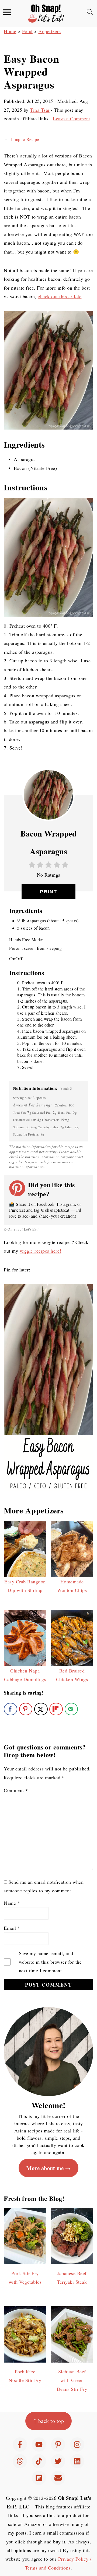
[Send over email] (71, 1709)
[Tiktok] (39, 2461)
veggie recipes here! (41, 1251)
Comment (16, 1790)
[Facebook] (20, 2445)
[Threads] (20, 2461)
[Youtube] (39, 2445)
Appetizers (49, 31)
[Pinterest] (58, 2445)
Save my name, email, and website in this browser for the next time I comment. (50, 1962)
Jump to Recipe (24, 139)
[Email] (58, 2478)
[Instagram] (77, 2445)
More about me (45, 2168)
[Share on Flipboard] (56, 1709)
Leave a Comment (72, 118)
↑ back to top (49, 2421)
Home (10, 31)
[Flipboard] (39, 2478)
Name (12, 1903)
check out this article (60, 296)
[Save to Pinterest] (26, 1709)
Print (48, 892)
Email (12, 1928)
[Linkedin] (77, 2461)
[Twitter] (58, 2461)
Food (27, 31)
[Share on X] (41, 1709)
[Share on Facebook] (11, 1709)
